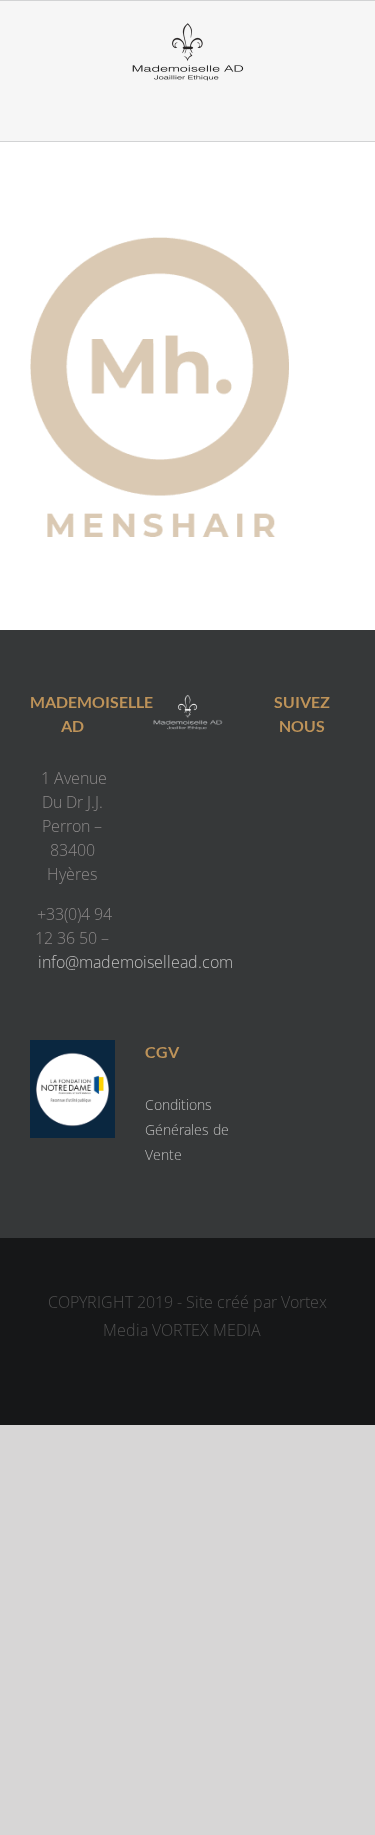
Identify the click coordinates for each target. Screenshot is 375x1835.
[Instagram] (322, 782)
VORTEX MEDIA (206, 1330)
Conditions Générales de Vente (187, 1129)
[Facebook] (282, 782)
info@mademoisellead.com (135, 962)
